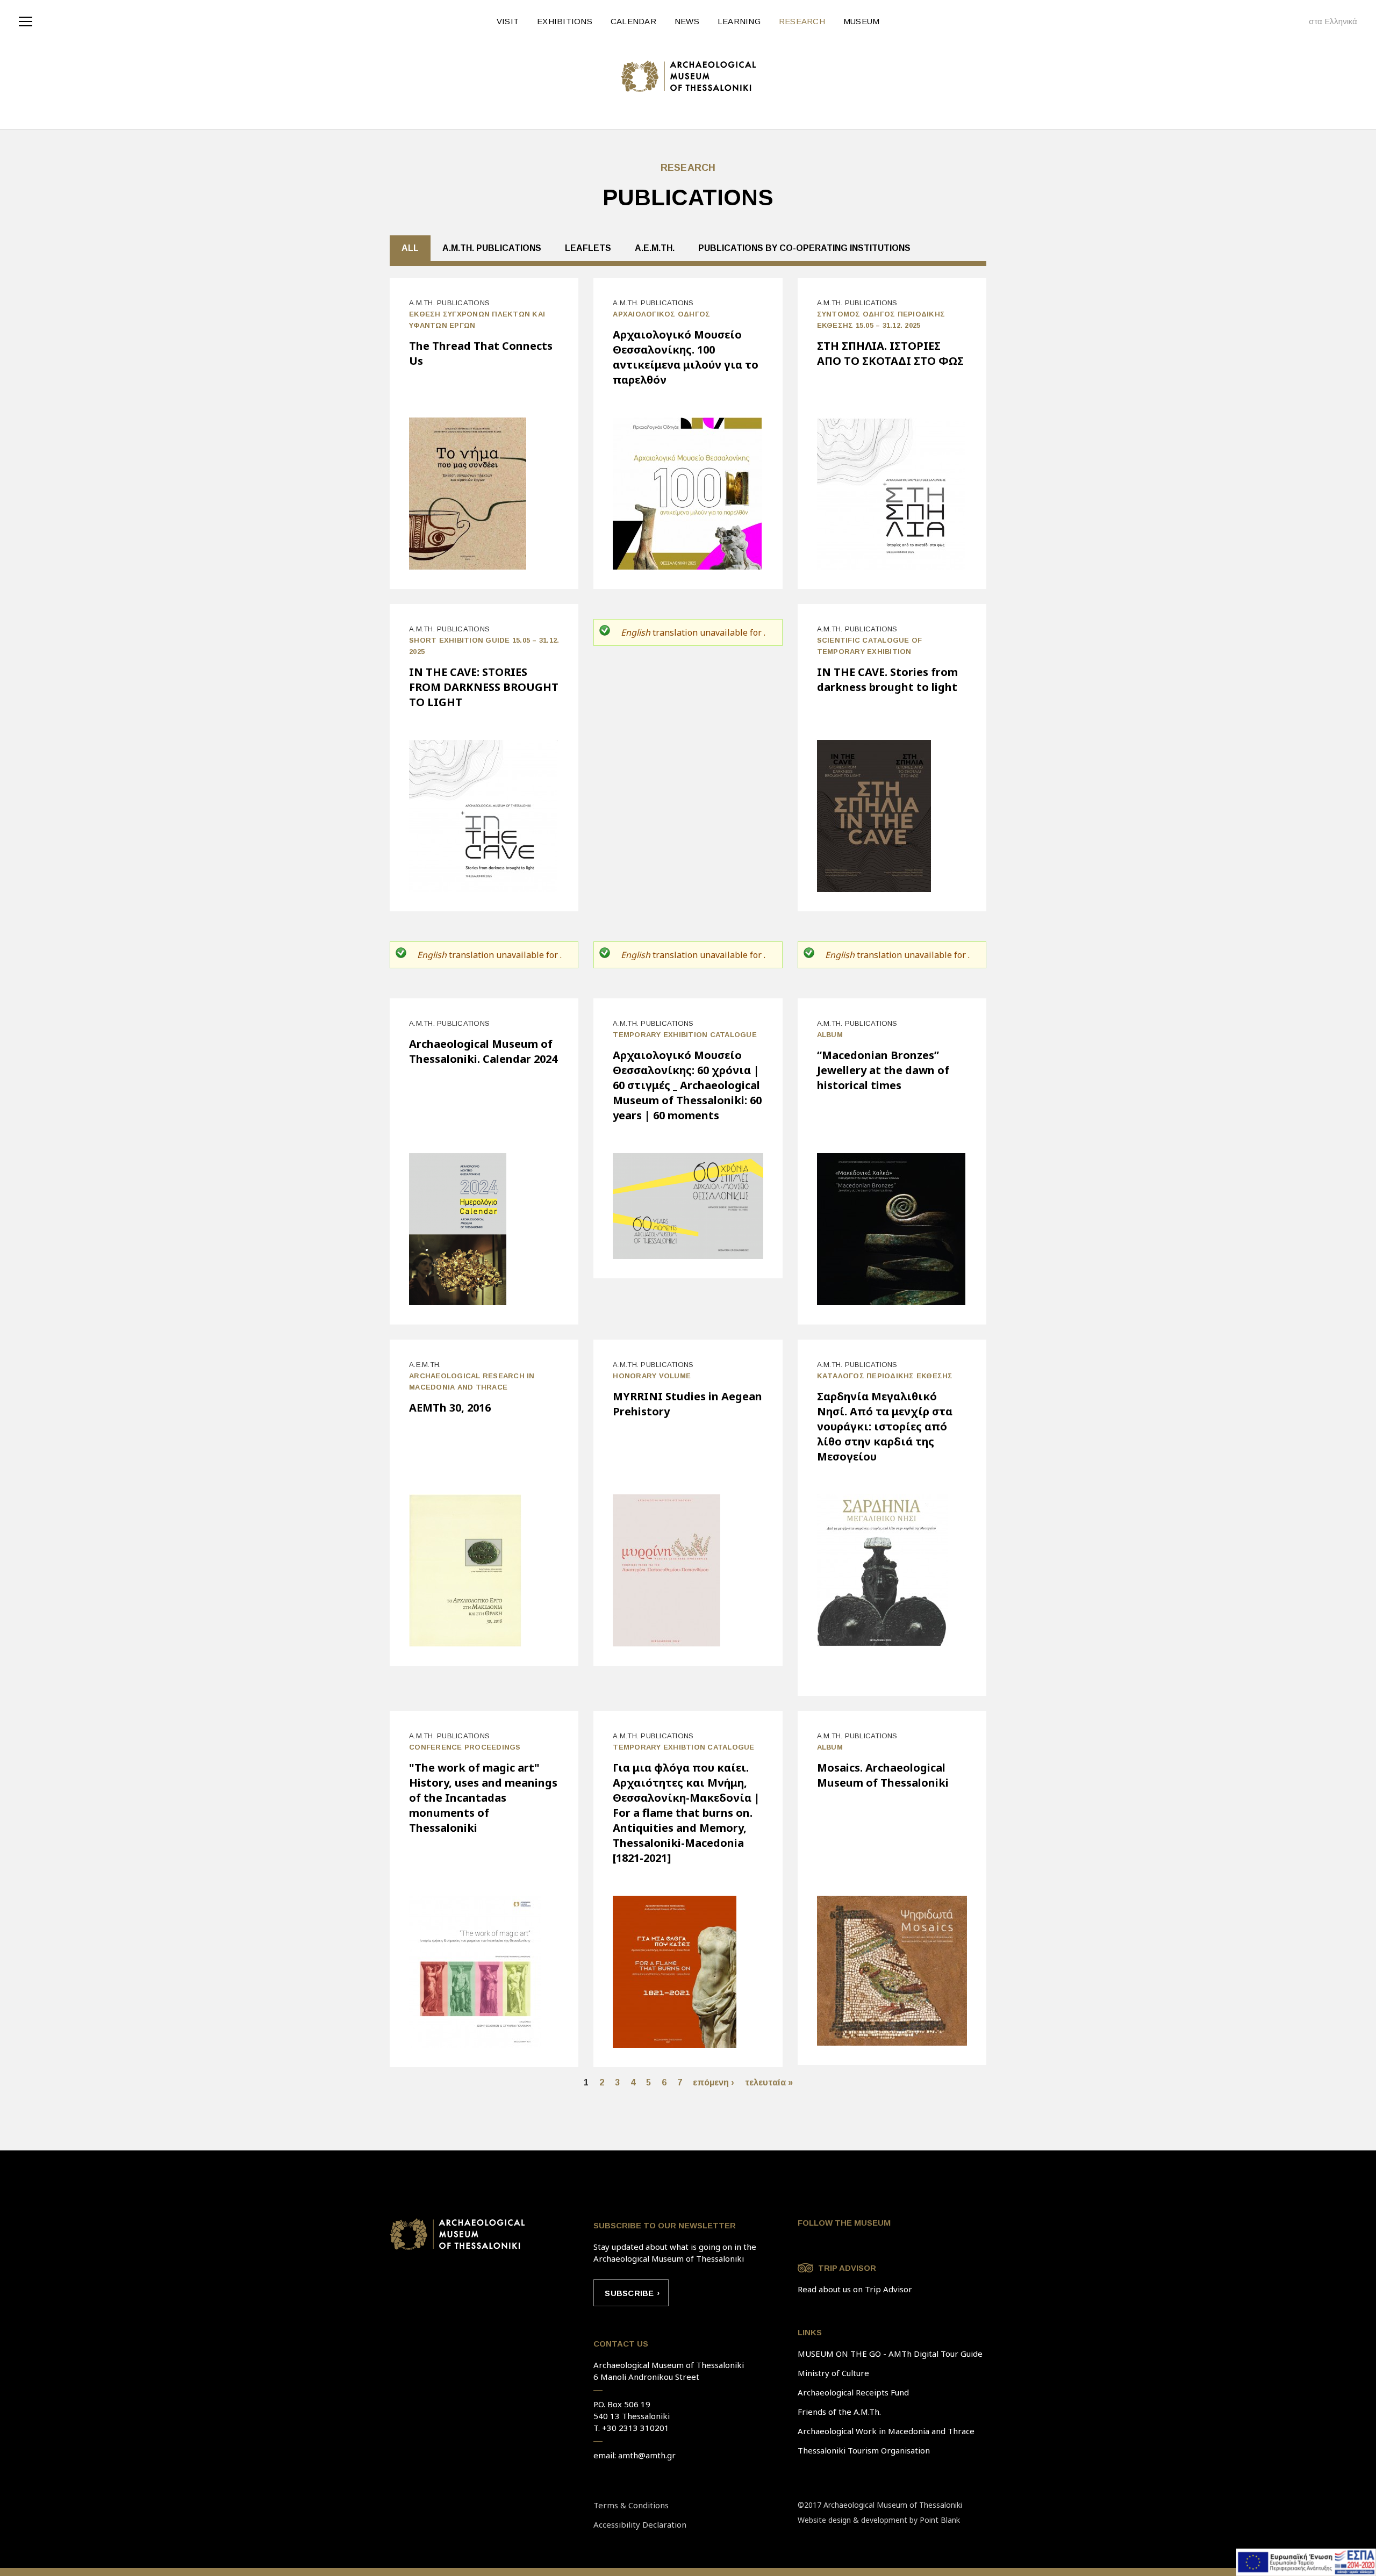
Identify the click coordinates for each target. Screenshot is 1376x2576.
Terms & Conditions (631, 2505)
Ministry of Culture (833, 2373)
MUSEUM (862, 21)
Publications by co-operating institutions (804, 248)
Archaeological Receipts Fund (853, 2392)
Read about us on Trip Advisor (855, 2289)
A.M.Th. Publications (492, 248)
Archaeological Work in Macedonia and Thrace (886, 2431)
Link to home (457, 2234)
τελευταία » (769, 2082)
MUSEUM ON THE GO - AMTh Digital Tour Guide (890, 2354)
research (688, 168)
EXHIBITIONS (565, 21)
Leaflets (588, 248)
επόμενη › (714, 2082)
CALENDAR (633, 21)
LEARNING (739, 21)
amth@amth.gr (647, 2455)
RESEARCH (802, 21)
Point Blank (940, 2520)
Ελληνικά (1341, 21)
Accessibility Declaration (640, 2524)
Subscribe (629, 2293)
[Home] (688, 76)
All (410, 248)
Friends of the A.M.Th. (839, 2412)
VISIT (508, 21)
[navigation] (28, 20)
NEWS (687, 21)
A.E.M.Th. (655, 248)
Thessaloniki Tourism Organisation (864, 2450)
